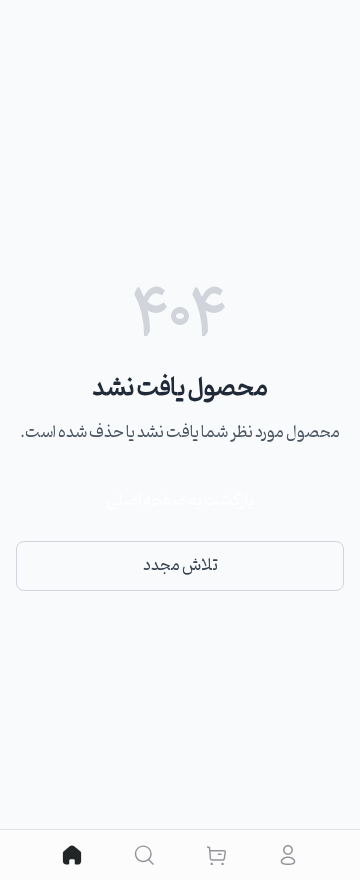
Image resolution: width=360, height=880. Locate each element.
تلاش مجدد (180, 566)
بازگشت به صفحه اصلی (180, 501)
